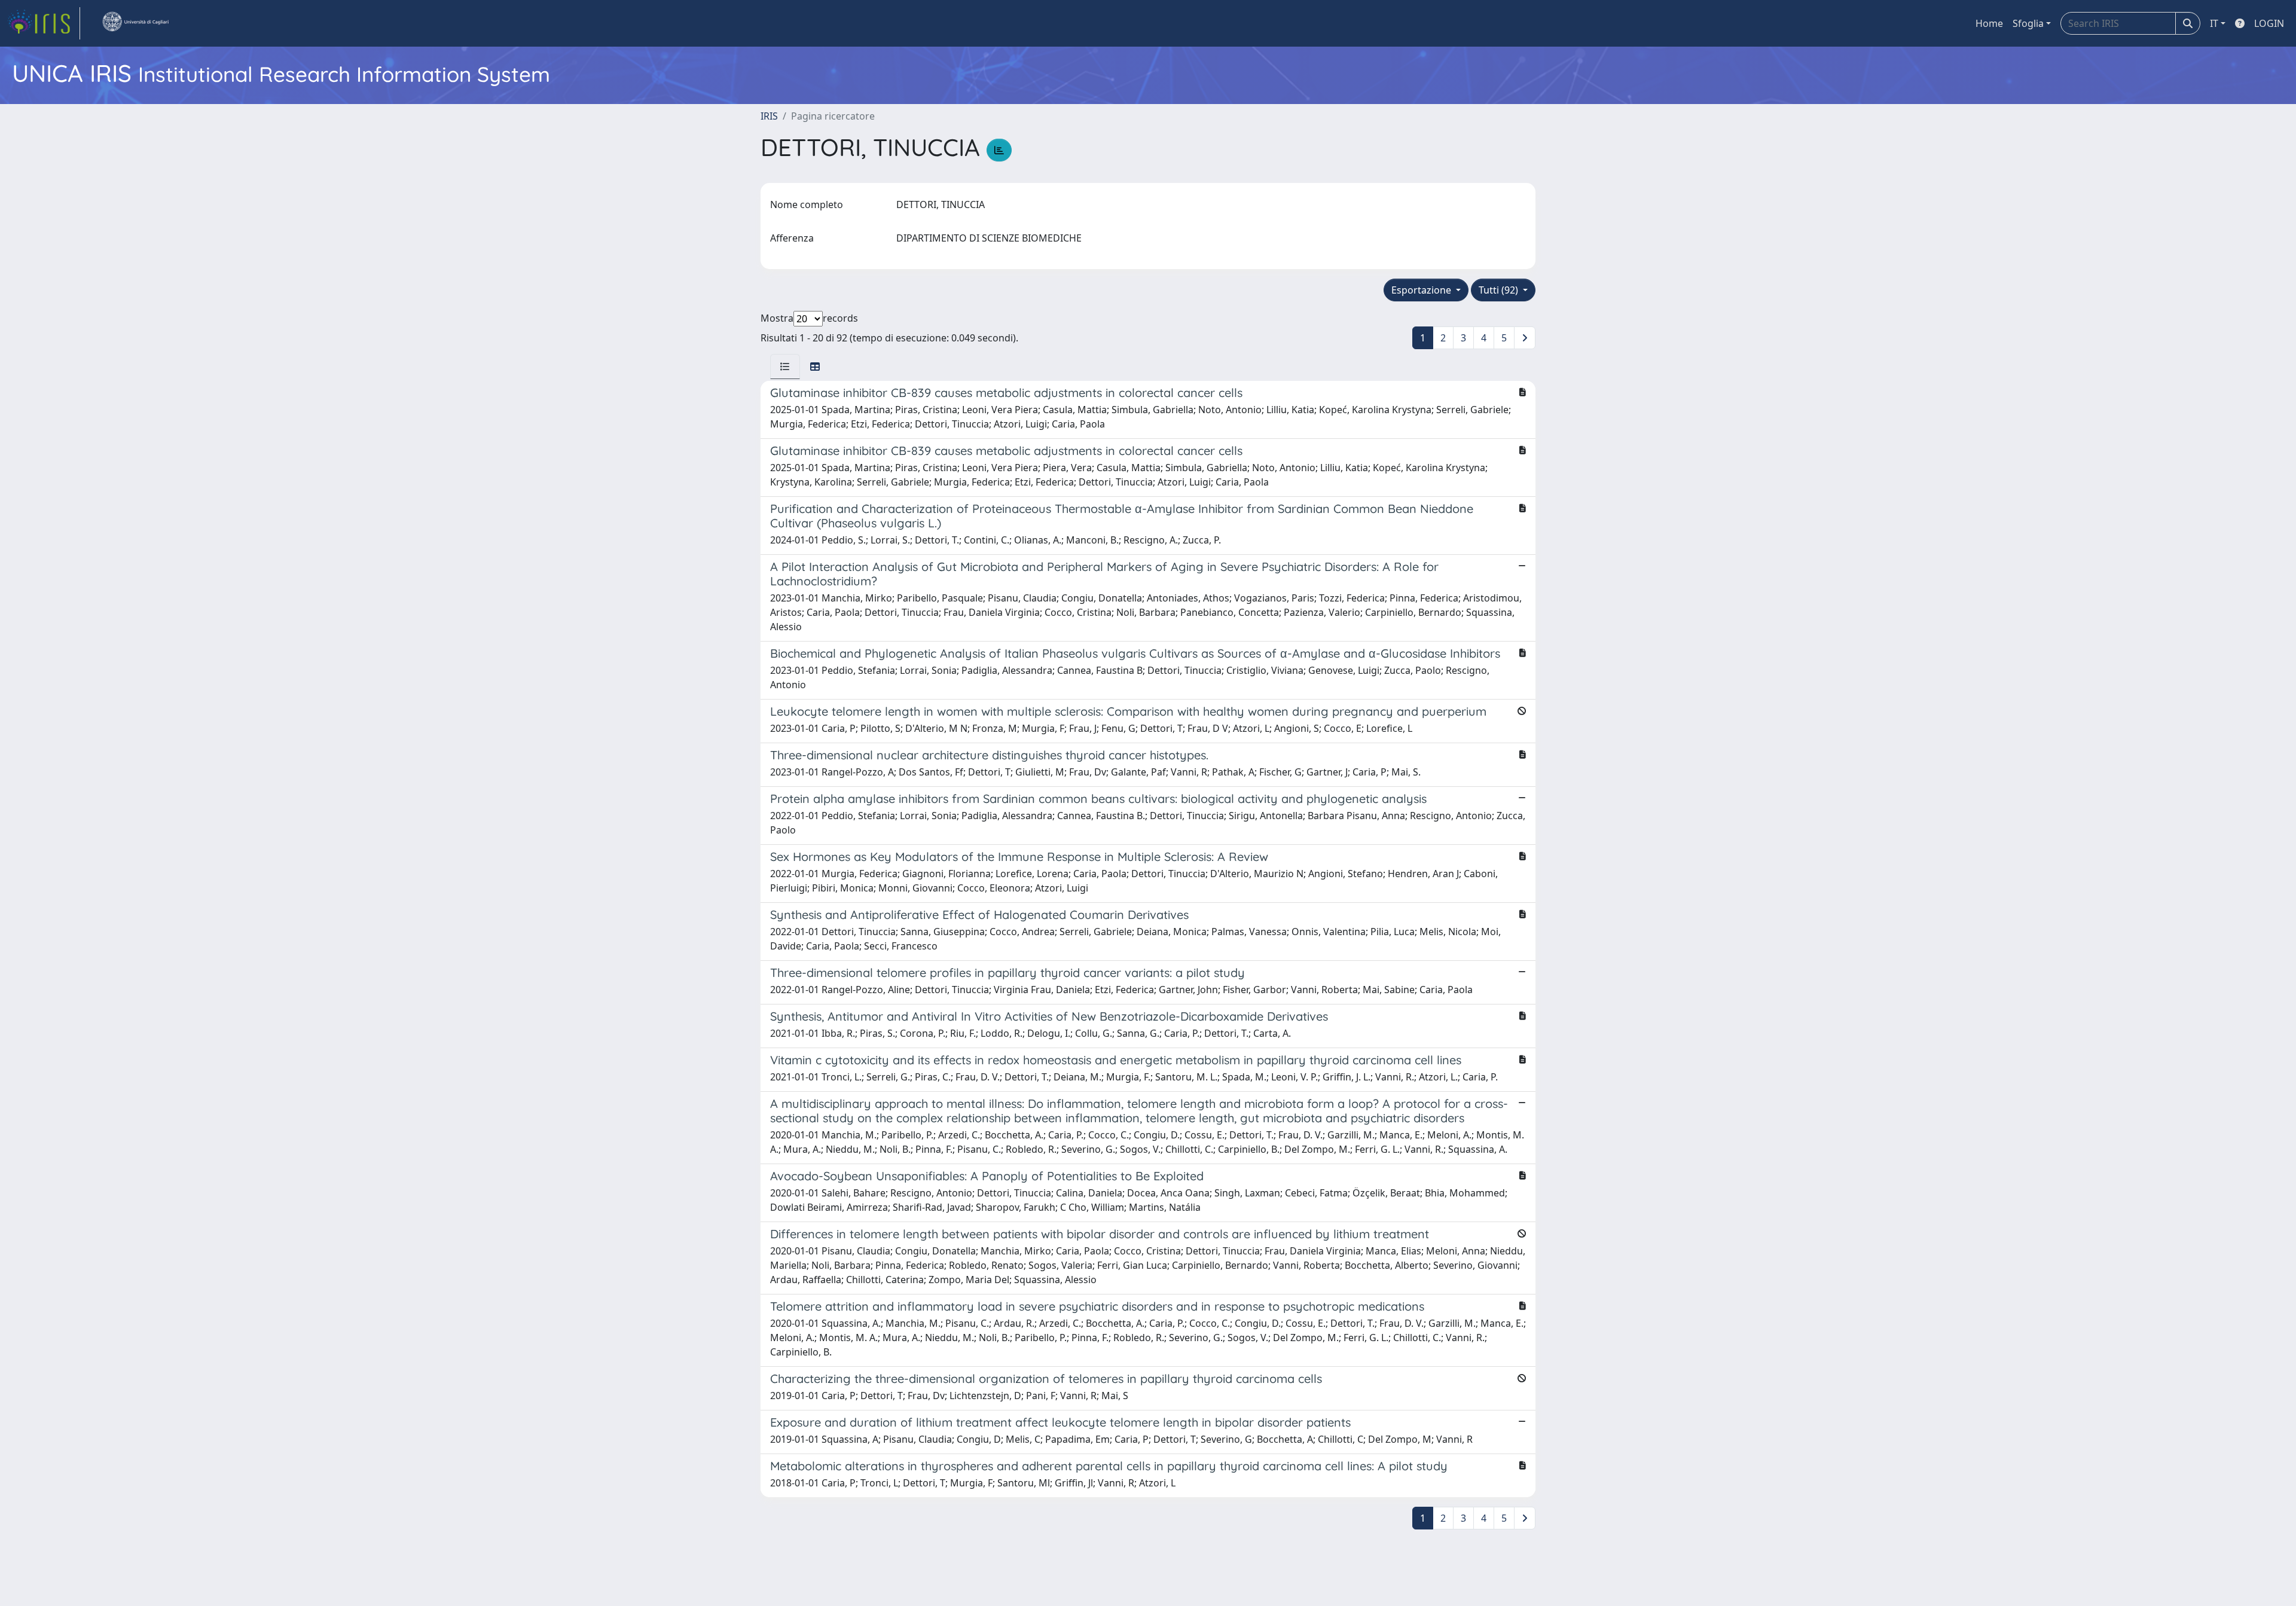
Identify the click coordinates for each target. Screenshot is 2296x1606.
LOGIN (2269, 23)
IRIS (769, 116)
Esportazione (1422, 290)
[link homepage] (44, 23)
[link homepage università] (135, 23)
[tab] (785, 367)
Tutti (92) (1500, 290)
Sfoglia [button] (2028, 23)
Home (1989, 23)
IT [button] (2214, 23)
